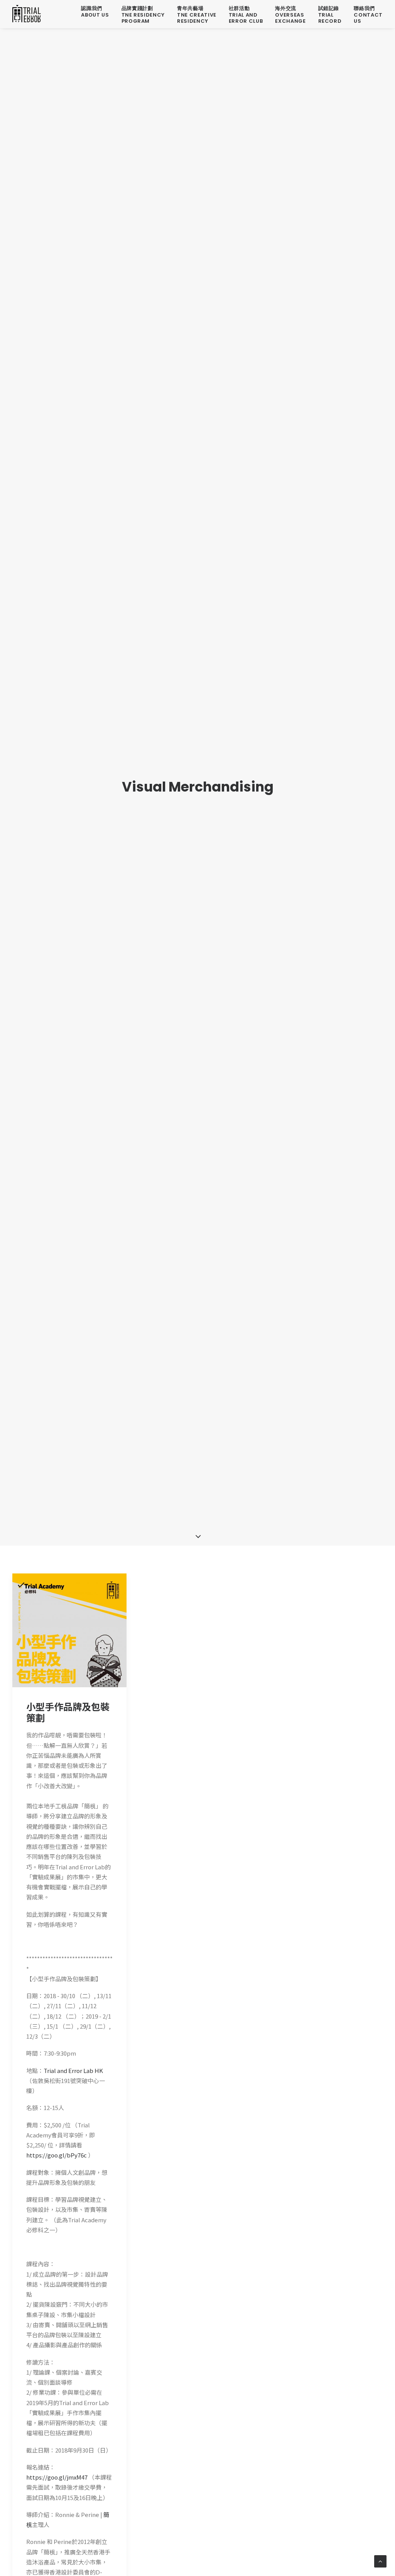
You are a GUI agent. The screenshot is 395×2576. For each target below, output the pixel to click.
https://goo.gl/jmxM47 (57, 2477)
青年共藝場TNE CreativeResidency (197, 15)
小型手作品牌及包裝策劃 (68, 1712)
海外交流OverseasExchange (290, 15)
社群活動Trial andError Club (246, 15)
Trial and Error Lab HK (73, 2070)
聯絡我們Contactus (368, 15)
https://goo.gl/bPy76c (57, 2155)
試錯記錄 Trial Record (330, 15)
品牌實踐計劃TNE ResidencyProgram (143, 15)
